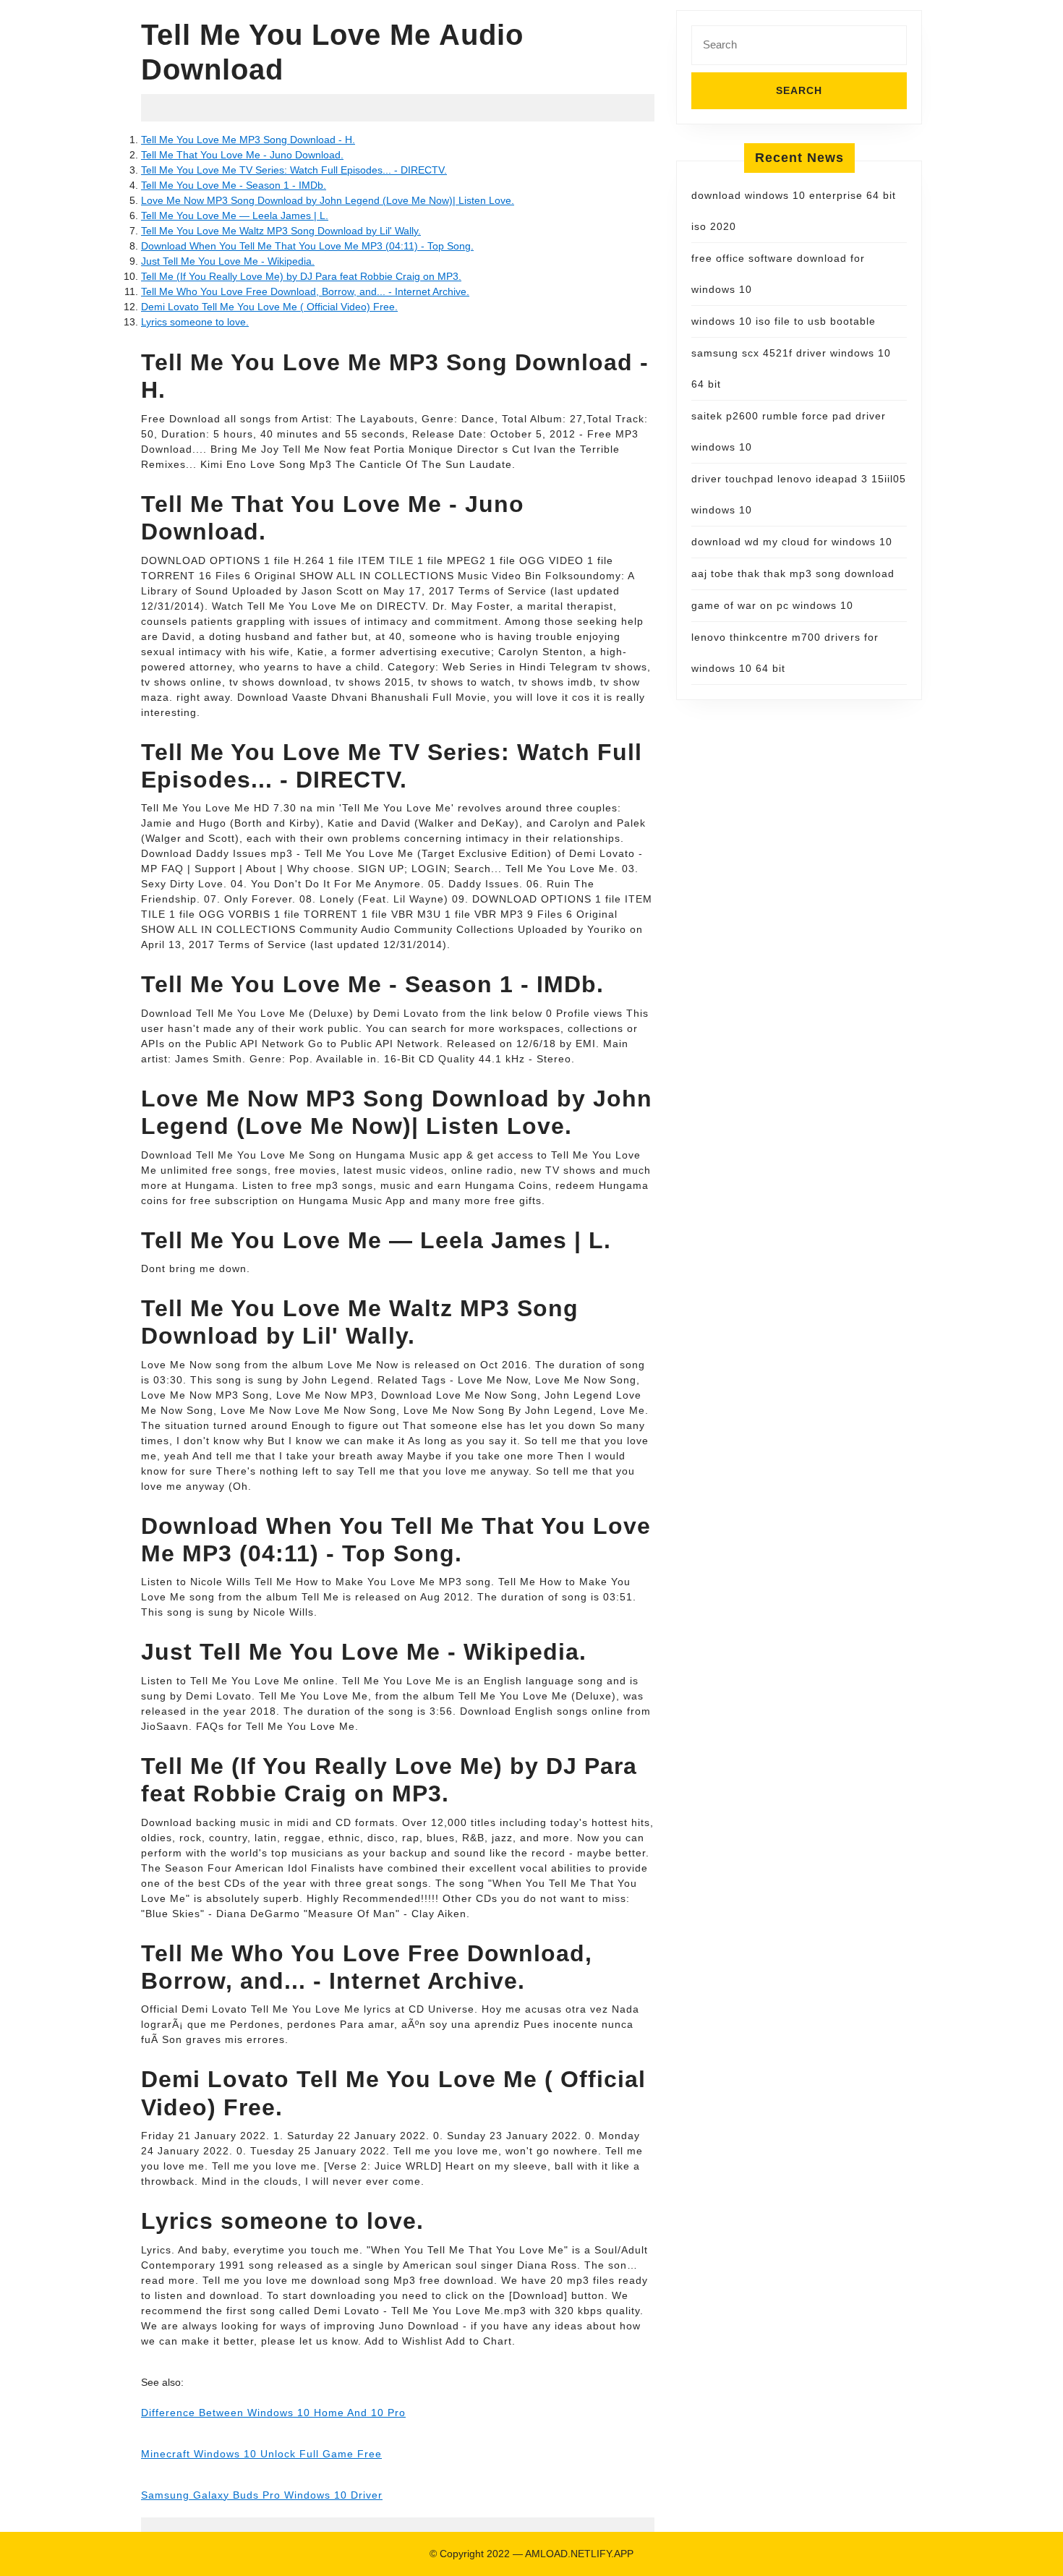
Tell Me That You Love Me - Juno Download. (242, 155)
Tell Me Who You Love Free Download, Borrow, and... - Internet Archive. (305, 291)
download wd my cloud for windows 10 (792, 542)
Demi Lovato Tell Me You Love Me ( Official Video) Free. (269, 307)
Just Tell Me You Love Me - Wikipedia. (228, 261)
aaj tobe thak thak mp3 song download (793, 573)
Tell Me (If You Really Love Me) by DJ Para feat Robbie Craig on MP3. (301, 276)
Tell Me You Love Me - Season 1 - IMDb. (234, 185)
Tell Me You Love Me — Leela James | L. (235, 216)
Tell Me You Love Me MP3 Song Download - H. (248, 140)
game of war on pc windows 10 (772, 605)
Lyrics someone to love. (195, 322)
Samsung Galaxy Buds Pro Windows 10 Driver (262, 2495)
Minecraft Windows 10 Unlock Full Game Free (261, 2454)
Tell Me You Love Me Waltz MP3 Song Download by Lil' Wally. (281, 231)
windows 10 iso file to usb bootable (784, 321)
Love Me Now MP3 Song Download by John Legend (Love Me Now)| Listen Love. (328, 200)
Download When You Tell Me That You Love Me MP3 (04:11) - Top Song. (307, 246)
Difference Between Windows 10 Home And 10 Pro (273, 2413)
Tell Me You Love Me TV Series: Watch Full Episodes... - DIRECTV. (294, 170)
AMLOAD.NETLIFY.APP (579, 2554)
